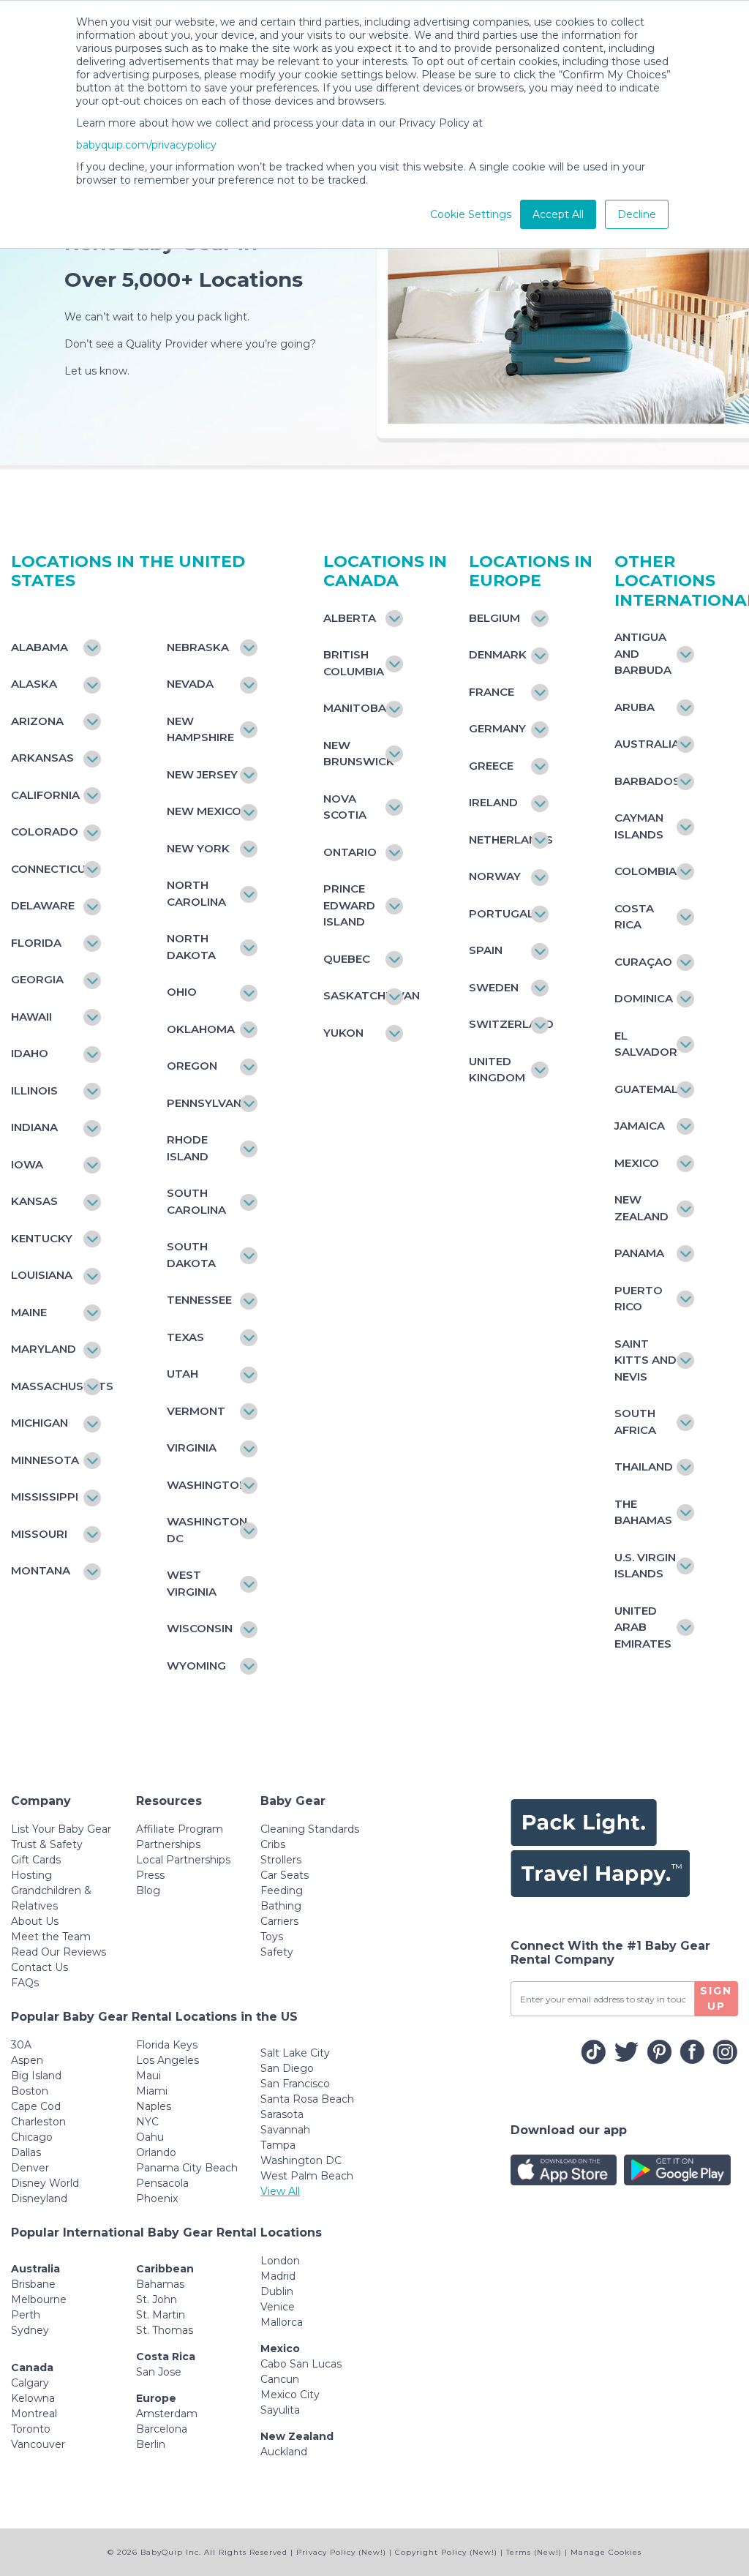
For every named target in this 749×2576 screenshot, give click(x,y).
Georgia (37, 979)
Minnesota (45, 1460)
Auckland (284, 2452)
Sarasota (282, 2114)
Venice (278, 2307)
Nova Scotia (345, 807)
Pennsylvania (204, 1103)
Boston (30, 2091)
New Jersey (202, 774)
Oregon (192, 1066)
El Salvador (646, 1044)
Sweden (494, 987)
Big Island (36, 2076)
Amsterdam (167, 2414)
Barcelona (162, 2429)
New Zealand (641, 1208)
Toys (272, 1937)
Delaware (43, 905)
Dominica (644, 998)
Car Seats (285, 1875)
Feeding (282, 1890)
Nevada (190, 684)
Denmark (498, 654)
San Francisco (295, 2084)
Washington (204, 1485)
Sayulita (280, 2410)
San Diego (287, 2068)
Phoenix (157, 2198)
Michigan (39, 1423)
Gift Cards (36, 1860)
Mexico (637, 1163)
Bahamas (160, 2284)
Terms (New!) (534, 2552)
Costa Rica (634, 917)
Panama (639, 1253)
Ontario (350, 852)
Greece (491, 766)
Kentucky (42, 1238)
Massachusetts (49, 1386)
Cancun (280, 2379)
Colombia (646, 871)
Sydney (30, 2330)
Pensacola (162, 2183)
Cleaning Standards (310, 1829)
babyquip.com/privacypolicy (146, 145)
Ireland (493, 802)
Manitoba (355, 708)
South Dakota (191, 1255)
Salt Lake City (295, 2053)
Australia (647, 744)
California (45, 795)
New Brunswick (356, 754)
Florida (36, 943)
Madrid (278, 2276)
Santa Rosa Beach (307, 2099)
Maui (148, 2076)
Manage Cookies (606, 2552)
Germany (497, 728)
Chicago (32, 2137)
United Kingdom (497, 1070)
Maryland (44, 1349)
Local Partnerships (183, 1860)
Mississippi (45, 1497)
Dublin (277, 2291)
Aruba (635, 707)
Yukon (343, 1033)
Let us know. (97, 371)
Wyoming (196, 1666)
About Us (35, 1921)
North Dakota (191, 947)
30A (21, 2045)
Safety (277, 1952)
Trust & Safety (47, 1844)
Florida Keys (167, 2045)
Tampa (278, 2145)
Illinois (34, 1090)
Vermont (196, 1411)
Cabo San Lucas (301, 2364)
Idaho (30, 1053)
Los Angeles (168, 2060)
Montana (41, 1570)
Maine (29, 1312)
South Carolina (196, 1201)
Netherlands (501, 840)
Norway (495, 876)
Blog (148, 1890)
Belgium (494, 618)
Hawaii (31, 1017)
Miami (152, 2091)
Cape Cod (36, 2106)
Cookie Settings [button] (471, 214)
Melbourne (39, 2299)
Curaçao (643, 962)
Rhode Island (188, 1148)
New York (198, 848)
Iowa (27, 1164)
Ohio (182, 992)
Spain (486, 950)
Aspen (27, 2060)
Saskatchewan (356, 995)
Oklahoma (201, 1029)
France (492, 692)
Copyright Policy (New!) (446, 2552)
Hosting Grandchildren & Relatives (51, 1890)
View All (280, 2191)
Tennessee (199, 1300)
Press (150, 1875)
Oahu (150, 2137)
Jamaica (640, 1126)
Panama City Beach (187, 2168)
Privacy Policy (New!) (341, 2552)
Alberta (350, 618)
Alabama (39, 647)
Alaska (34, 684)
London (280, 2261)
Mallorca (282, 2322)
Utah (182, 1374)
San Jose (159, 2372)
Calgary (30, 2383)
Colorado (45, 831)
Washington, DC (204, 1530)
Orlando (156, 2152)
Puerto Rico (639, 1299)
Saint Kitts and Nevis (646, 1360)
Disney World (45, 2183)
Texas (185, 1337)
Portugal (501, 913)
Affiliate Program (180, 1829)
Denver (30, 2168)
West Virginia (192, 1583)
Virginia (192, 1447)
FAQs (25, 1983)
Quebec (347, 959)
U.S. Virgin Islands (645, 1566)
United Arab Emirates (643, 1627)
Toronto (31, 2429)
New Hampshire (200, 729)
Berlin (151, 2444)
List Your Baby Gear (61, 1829)
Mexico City (290, 2395)
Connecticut (49, 869)
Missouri (39, 1534)
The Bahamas (643, 1512)
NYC (147, 2122)
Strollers (281, 1860)
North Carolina (196, 893)
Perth (26, 2315)
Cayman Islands (639, 826)
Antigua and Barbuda (643, 653)
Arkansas (42, 758)
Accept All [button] (558, 214)
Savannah (285, 2130)
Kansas (34, 1201)
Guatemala (647, 1089)
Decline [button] (637, 214)
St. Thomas (165, 2330)
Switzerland (501, 1024)
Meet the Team (51, 1937)
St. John (157, 2299)
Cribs (273, 1844)
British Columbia (354, 663)
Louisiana (42, 1275)
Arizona (37, 721)
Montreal (34, 2414)
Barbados (647, 781)
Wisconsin (200, 1628)
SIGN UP (716, 1998)
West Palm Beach (307, 2176)
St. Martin (161, 2315)
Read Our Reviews (59, 1952)
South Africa (635, 1422)
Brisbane (33, 2284)
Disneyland (39, 2198)
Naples (154, 2106)
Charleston (38, 2122)
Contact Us (39, 1967)
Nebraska (198, 647)
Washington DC (301, 2160)
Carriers (279, 1921)
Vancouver (38, 2444)
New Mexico (204, 811)
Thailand (644, 1467)
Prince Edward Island (349, 905)
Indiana (34, 1127)
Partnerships (168, 1844)
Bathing (281, 1906)
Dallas (26, 2152)
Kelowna (33, 2398)
